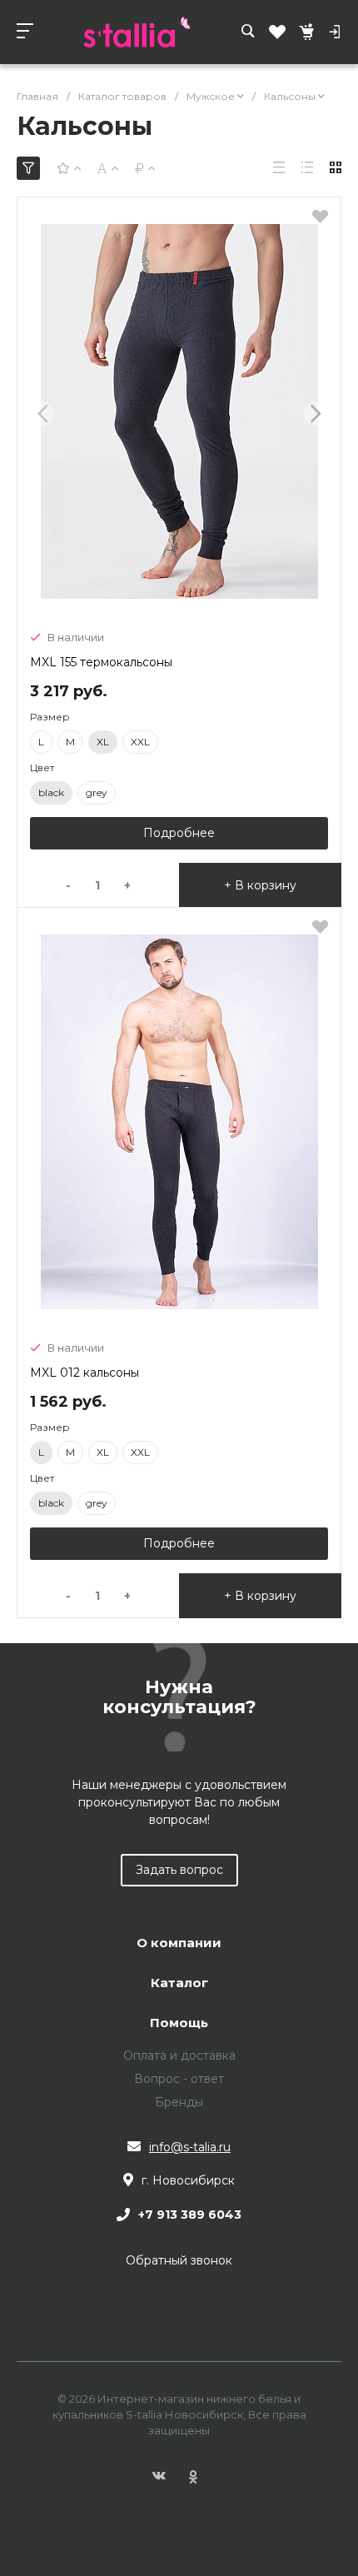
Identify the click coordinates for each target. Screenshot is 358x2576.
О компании (179, 1943)
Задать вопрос (179, 1870)
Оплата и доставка (179, 2055)
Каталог (179, 1983)
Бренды (179, 2102)
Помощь (179, 2023)
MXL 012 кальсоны (85, 1373)
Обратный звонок (179, 2260)
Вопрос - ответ (179, 2079)
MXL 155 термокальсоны (101, 662)
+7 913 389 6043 (190, 2215)
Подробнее (179, 833)
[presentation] (42, 414)
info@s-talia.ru (190, 2147)
